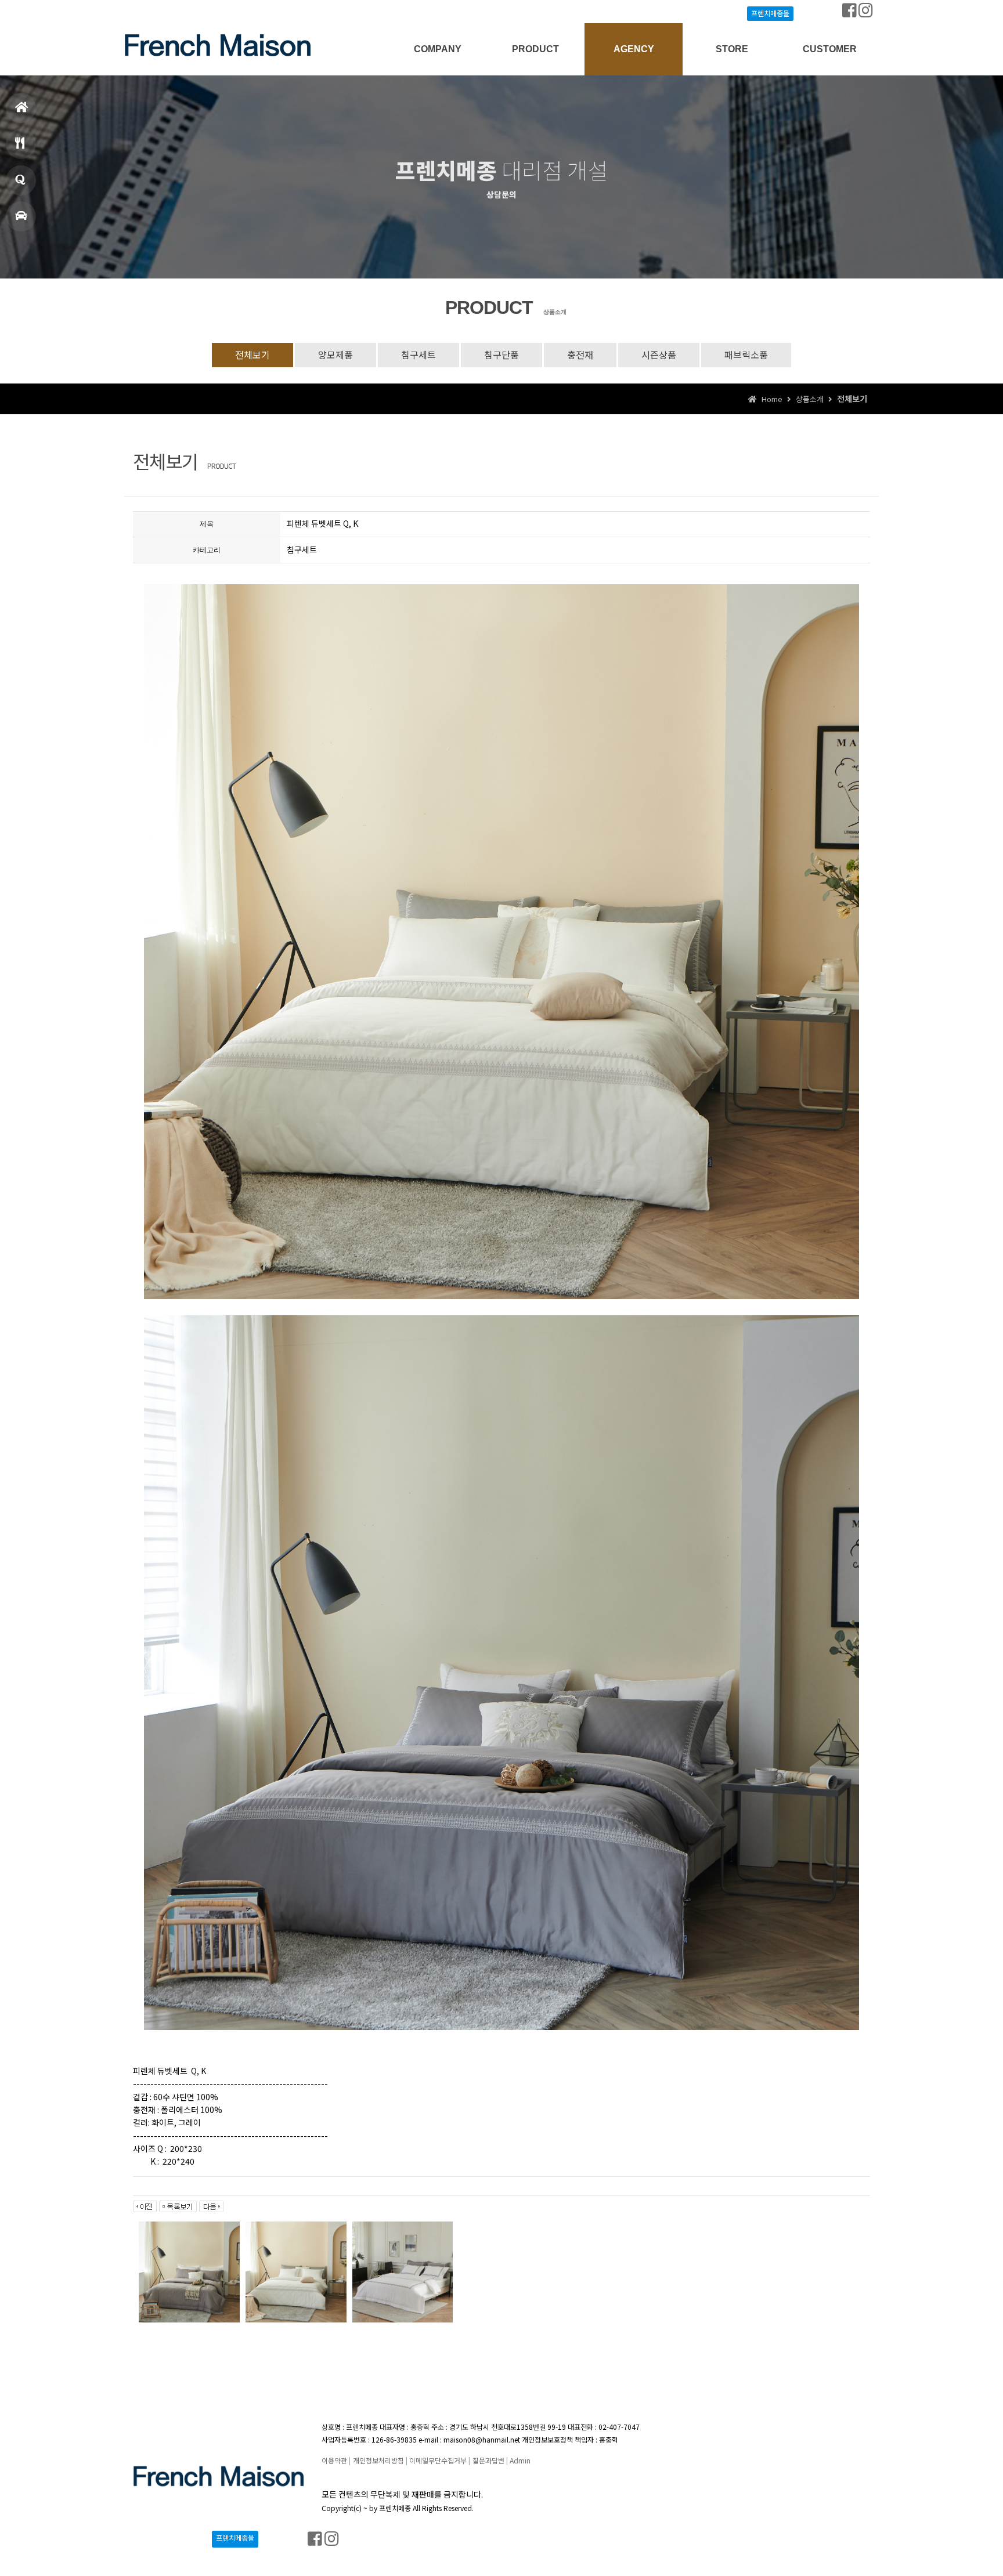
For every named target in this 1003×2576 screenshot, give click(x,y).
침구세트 (418, 354)
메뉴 (21, 144)
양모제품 (335, 354)
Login (148, 12)
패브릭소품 (746, 354)
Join (176, 12)
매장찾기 (21, 216)
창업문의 (21, 180)
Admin (520, 2460)
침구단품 (501, 354)
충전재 (580, 354)
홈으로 (21, 108)
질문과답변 (488, 2460)
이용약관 (334, 2460)
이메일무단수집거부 (438, 2460)
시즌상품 (659, 354)
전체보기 (252, 354)
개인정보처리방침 (378, 2460)
